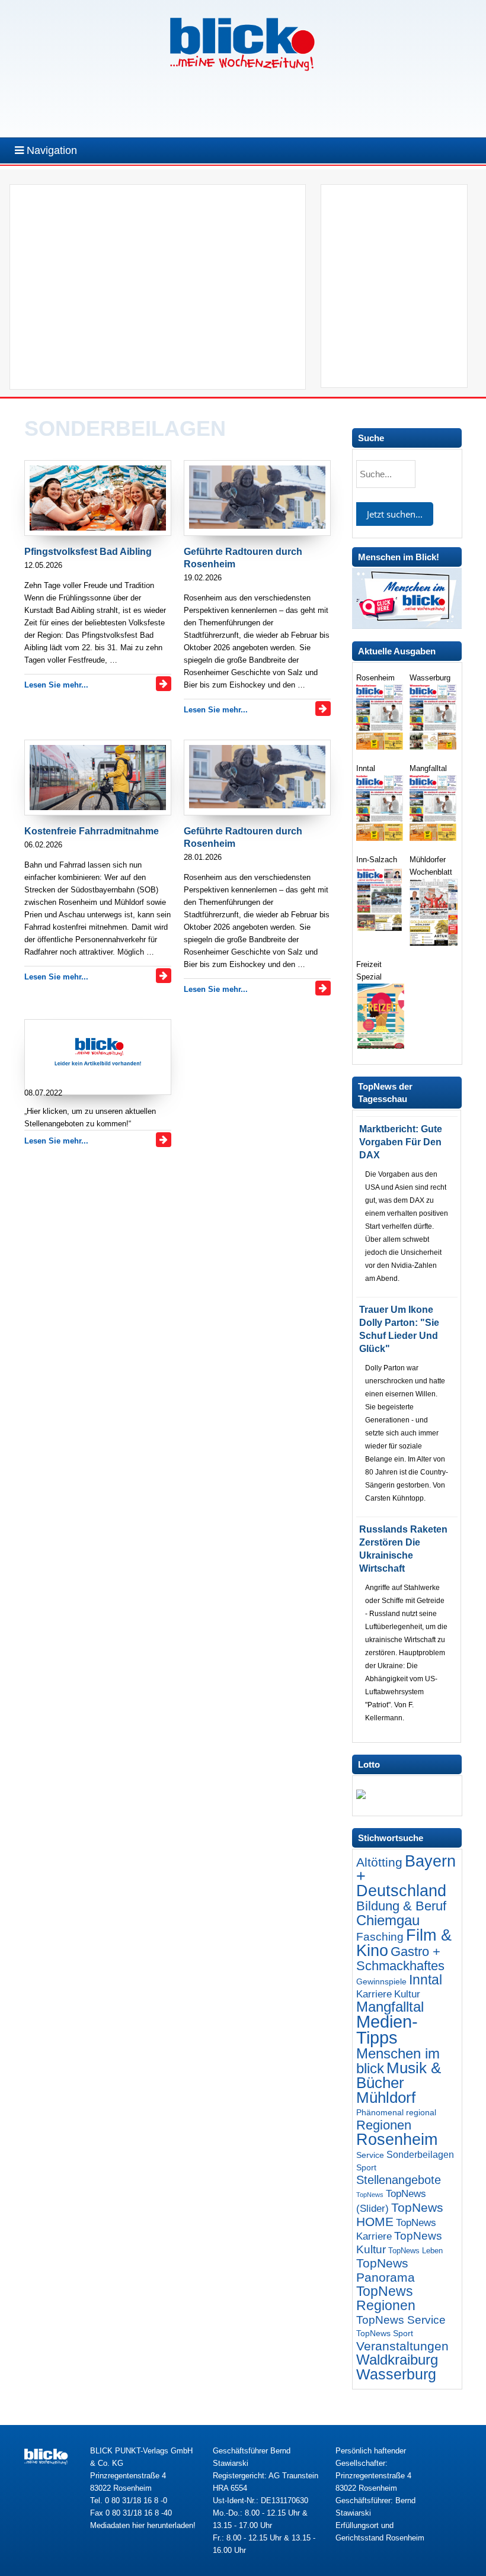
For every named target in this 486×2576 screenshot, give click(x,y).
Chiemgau (388, 1920)
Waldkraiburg (397, 2360)
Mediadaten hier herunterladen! (143, 2525)
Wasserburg (396, 2374)
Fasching (380, 1937)
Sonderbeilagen (420, 2154)
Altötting (379, 1862)
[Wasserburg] (434, 747)
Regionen (384, 2125)
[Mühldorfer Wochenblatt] (434, 943)
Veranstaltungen (402, 2346)
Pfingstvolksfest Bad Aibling (88, 552)
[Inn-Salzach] (380, 931)
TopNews (370, 2195)
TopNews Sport (385, 2333)
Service (370, 2155)
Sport (366, 2167)
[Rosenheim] (380, 747)
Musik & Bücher (399, 2075)
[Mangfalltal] (434, 838)
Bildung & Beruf (401, 1906)
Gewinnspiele (381, 1981)
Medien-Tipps (387, 2029)
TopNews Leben (415, 2251)
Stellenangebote (399, 2180)
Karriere (374, 1994)
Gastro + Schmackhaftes (400, 1959)
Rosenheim (397, 2139)
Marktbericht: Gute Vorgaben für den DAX (401, 1142)
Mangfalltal (390, 2007)
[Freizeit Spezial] (380, 1046)
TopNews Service (401, 2320)
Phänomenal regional (396, 2112)
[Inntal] (380, 838)
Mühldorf (386, 2098)
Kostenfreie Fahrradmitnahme (92, 831)
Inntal (426, 1980)
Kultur (407, 1994)
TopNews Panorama (386, 2270)
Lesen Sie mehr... (56, 685)
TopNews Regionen (386, 2298)
